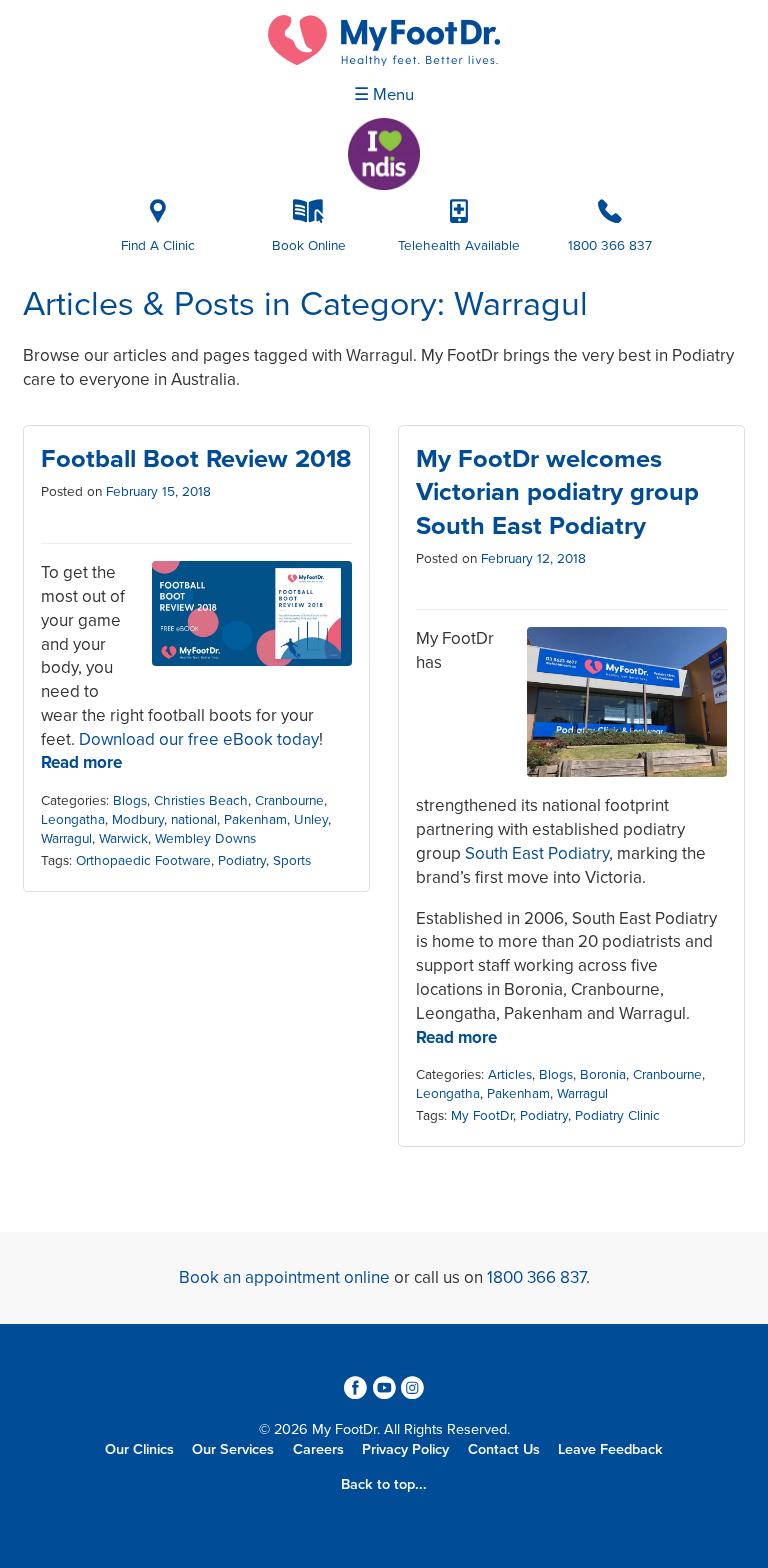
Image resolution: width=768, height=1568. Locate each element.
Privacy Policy (405, 1449)
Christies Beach (201, 801)
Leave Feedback (610, 1449)
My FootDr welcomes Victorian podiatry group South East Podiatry (557, 492)
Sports (292, 861)
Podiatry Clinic (617, 1116)
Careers (318, 1449)
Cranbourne (289, 801)
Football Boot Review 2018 (196, 459)
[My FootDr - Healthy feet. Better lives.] (384, 40)
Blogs (130, 801)
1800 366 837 (536, 1277)
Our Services (233, 1449)
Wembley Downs (205, 839)
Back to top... (384, 1484)
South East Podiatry (537, 853)
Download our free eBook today (199, 739)
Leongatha (73, 820)
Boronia (603, 1075)
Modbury (138, 820)
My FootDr (482, 1116)
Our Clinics (139, 1449)
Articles (510, 1075)
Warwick (123, 839)
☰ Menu (384, 95)
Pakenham (255, 820)
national (194, 820)
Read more (81, 762)
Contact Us (504, 1449)
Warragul (66, 839)
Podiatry (242, 861)
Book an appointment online (284, 1277)
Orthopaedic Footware (143, 861)
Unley (311, 820)
